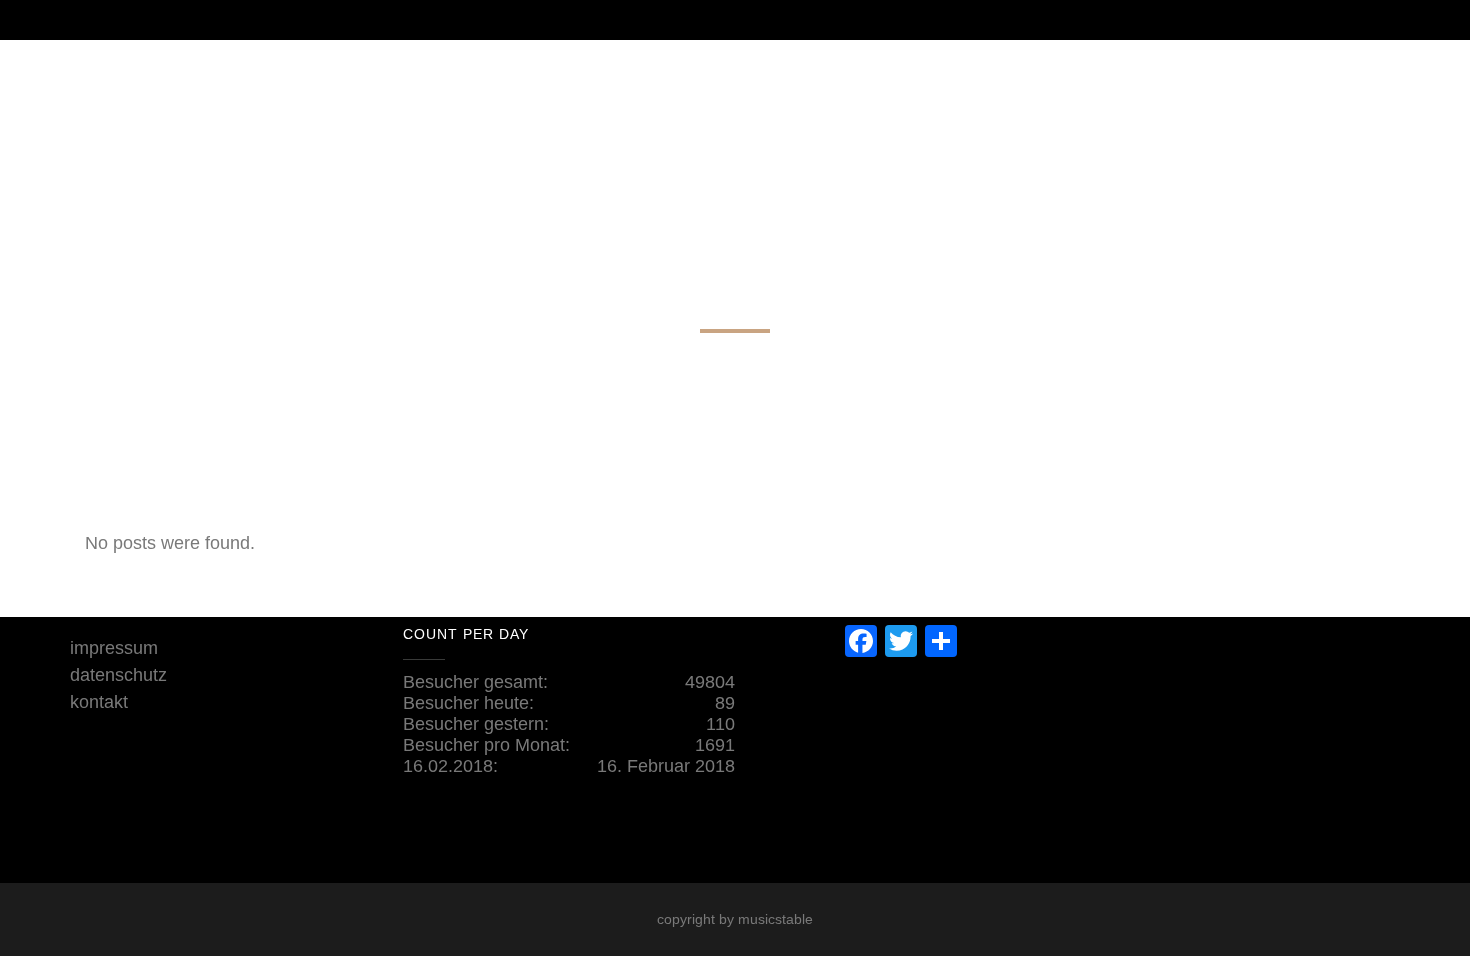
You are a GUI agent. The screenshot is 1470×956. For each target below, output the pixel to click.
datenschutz (118, 675)
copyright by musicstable (735, 919)
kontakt (99, 702)
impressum (114, 648)
